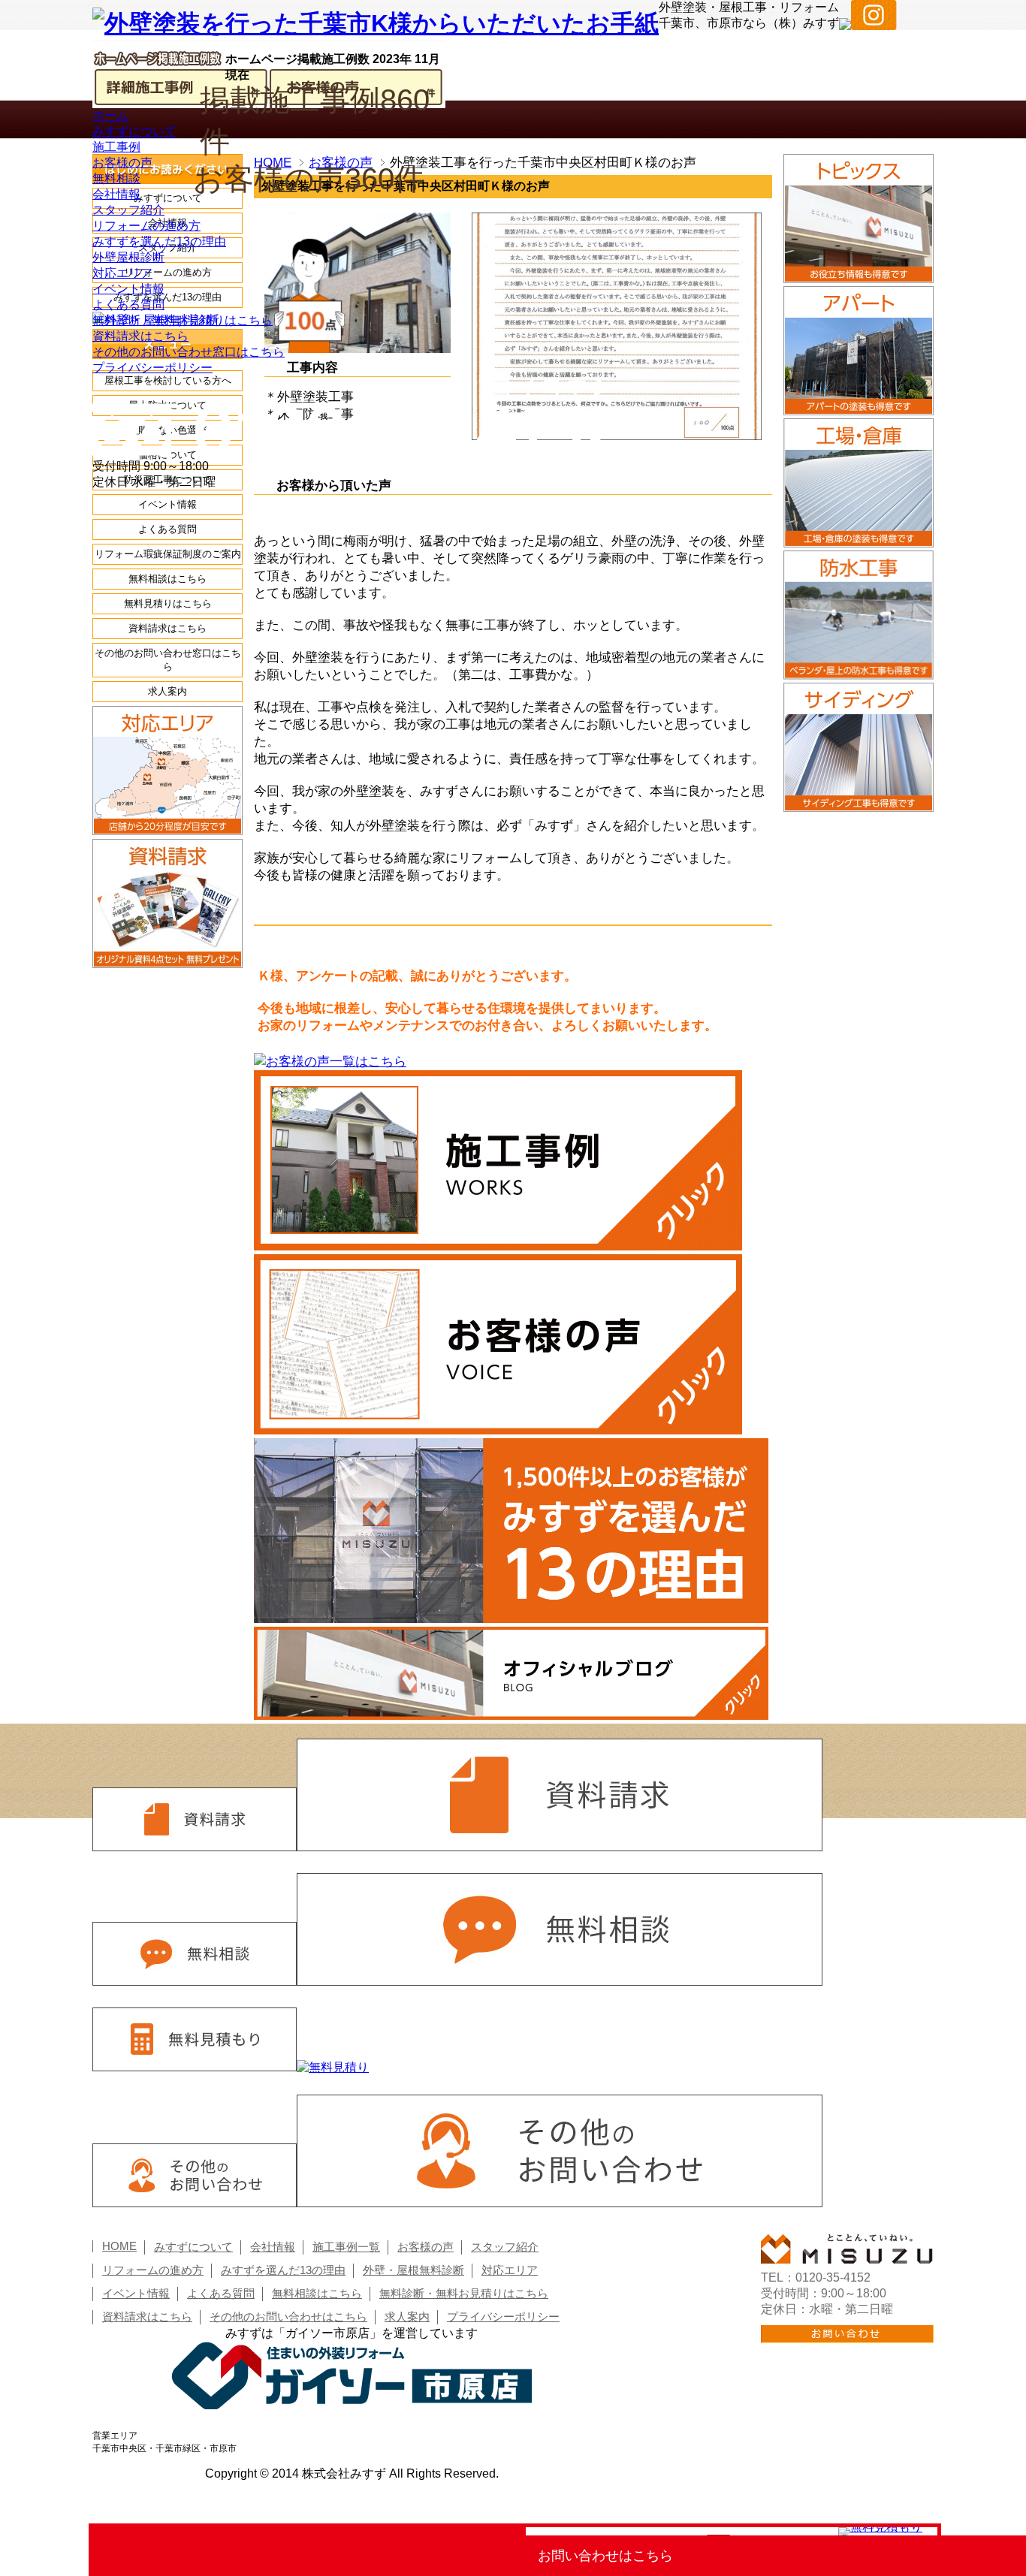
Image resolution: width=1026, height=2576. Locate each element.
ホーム (110, 115)
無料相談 (116, 178)
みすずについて (134, 131)
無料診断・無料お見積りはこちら (183, 320)
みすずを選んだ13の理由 (159, 241)
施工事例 (116, 147)
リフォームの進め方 (146, 226)
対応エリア (122, 273)
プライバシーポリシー (152, 368)
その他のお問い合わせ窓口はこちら (189, 352)
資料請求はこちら (140, 336)
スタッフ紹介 (128, 210)
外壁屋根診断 (128, 257)
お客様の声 (122, 163)
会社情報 (116, 194)
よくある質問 (128, 305)
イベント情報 (128, 289)
